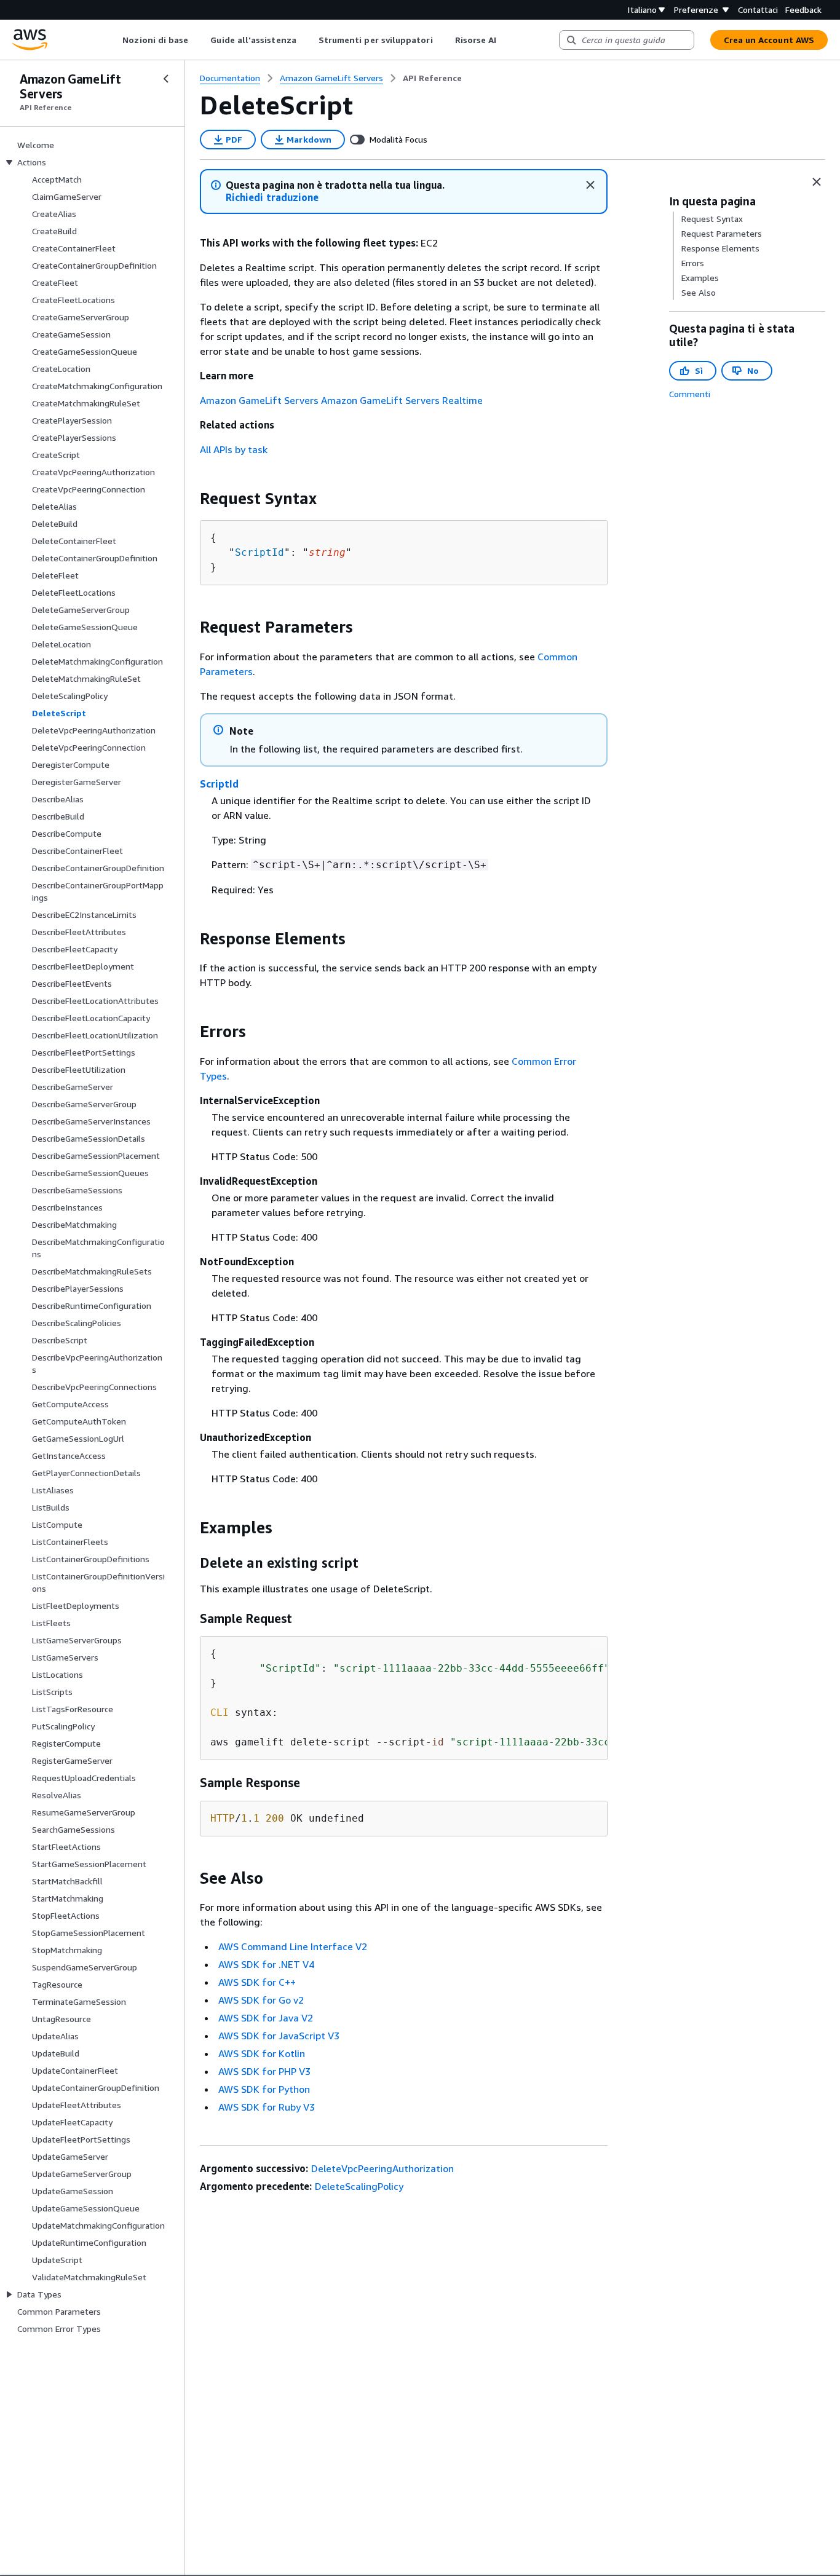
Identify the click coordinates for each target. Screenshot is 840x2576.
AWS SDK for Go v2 (261, 2000)
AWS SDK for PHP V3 (264, 2071)
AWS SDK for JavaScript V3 (279, 2036)
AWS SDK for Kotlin (262, 2053)
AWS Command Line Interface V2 (293, 1946)
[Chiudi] (590, 185)
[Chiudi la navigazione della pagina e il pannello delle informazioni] (817, 182)
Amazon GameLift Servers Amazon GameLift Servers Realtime (341, 400)
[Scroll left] (113, 40)
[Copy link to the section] (190, 499)
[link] (432, 78)
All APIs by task (234, 449)
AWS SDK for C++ (257, 1982)
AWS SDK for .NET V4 (266, 1964)
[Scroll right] (506, 40)
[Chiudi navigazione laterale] (166, 79)
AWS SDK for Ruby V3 (267, 2107)
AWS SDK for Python (264, 2089)
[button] (272, 198)
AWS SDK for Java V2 (266, 2018)
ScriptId (260, 552)
